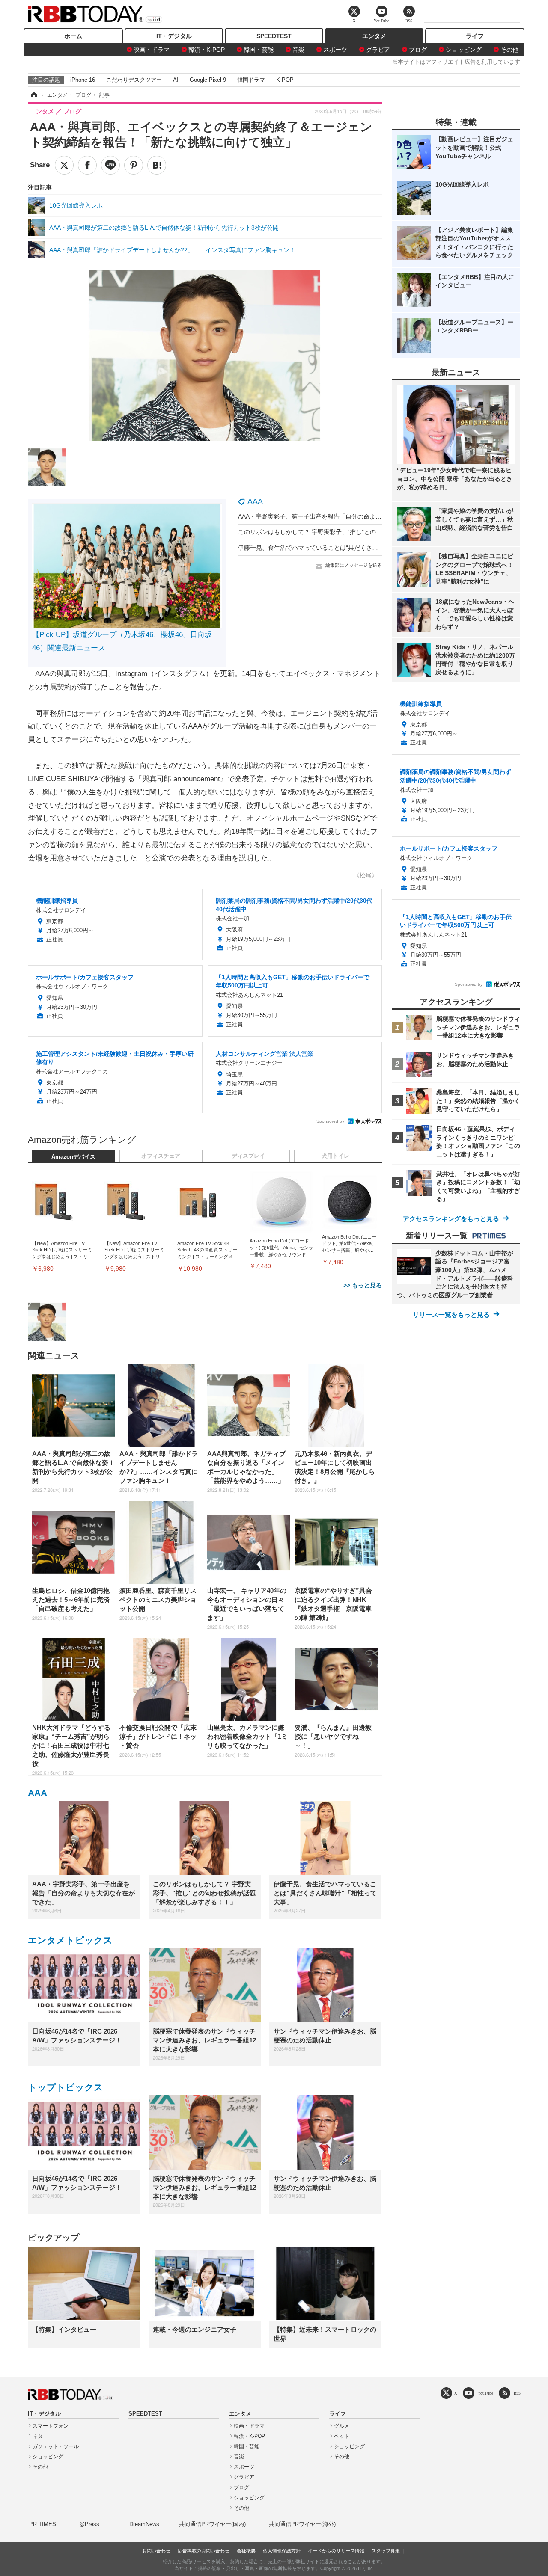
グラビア (378, 50)
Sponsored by (330, 1121)
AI (176, 80)
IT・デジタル (174, 36)
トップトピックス (66, 2087)
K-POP (285, 80)
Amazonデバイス (73, 1157)
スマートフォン (51, 2426)
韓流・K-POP (207, 50)
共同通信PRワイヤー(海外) (302, 2524)
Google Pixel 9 (208, 80)
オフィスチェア (161, 1156)
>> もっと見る (363, 1285)
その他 (509, 50)
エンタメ (374, 36)
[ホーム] (33, 95)
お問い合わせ (156, 2551)
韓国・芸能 (259, 50)
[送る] (110, 165)
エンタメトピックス (70, 1940)
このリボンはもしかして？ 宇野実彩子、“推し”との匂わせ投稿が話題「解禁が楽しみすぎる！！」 (370, 532)
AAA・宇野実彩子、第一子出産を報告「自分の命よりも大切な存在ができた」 (343, 516)
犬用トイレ (335, 1156)
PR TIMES (43, 2524)
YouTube (485, 2393)
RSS (517, 2393)
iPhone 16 (83, 80)
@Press (89, 2524)
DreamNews (144, 2524)
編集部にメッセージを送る (354, 565)
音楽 (298, 50)
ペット (342, 2436)
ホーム (73, 36)
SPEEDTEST (274, 36)
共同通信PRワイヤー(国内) (212, 2524)
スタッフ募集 (386, 2551)
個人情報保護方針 (282, 2551)
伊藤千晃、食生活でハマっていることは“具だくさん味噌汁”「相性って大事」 (342, 548)
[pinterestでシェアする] (134, 165)
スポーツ (335, 50)
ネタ (38, 2436)
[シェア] (87, 165)
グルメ (342, 2426)
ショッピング (464, 50)
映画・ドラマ (152, 50)
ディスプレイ (248, 1156)
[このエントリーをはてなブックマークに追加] (157, 165)
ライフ (475, 36)
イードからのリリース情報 (336, 2551)
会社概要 (246, 2551)
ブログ (418, 50)
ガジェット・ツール (56, 2446)
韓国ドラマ (251, 80)
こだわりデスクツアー (134, 80)
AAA (255, 501)
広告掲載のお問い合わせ (204, 2551)
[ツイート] (64, 165)
